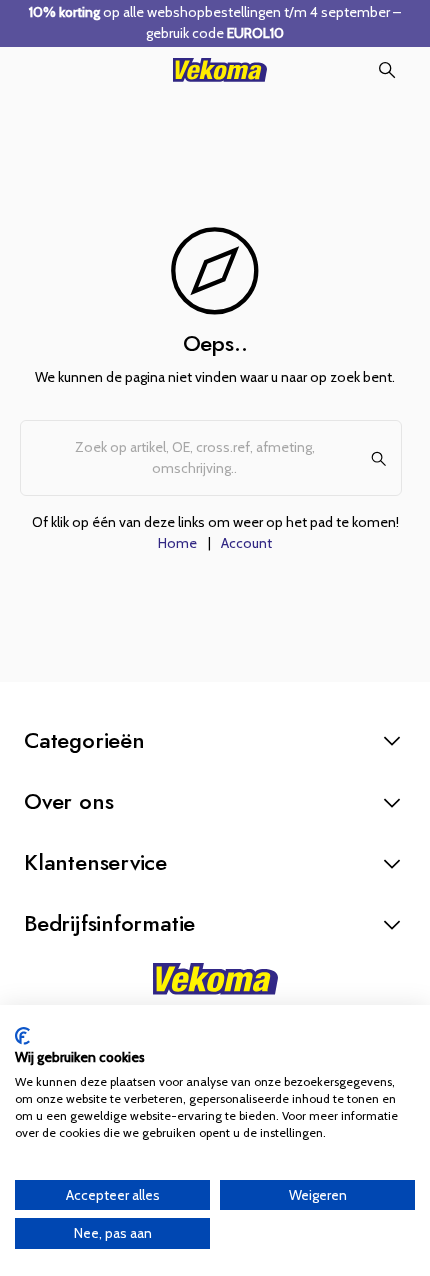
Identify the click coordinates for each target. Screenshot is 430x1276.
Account (246, 543)
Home (177, 543)
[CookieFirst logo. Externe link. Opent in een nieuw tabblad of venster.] (22, 1036)
